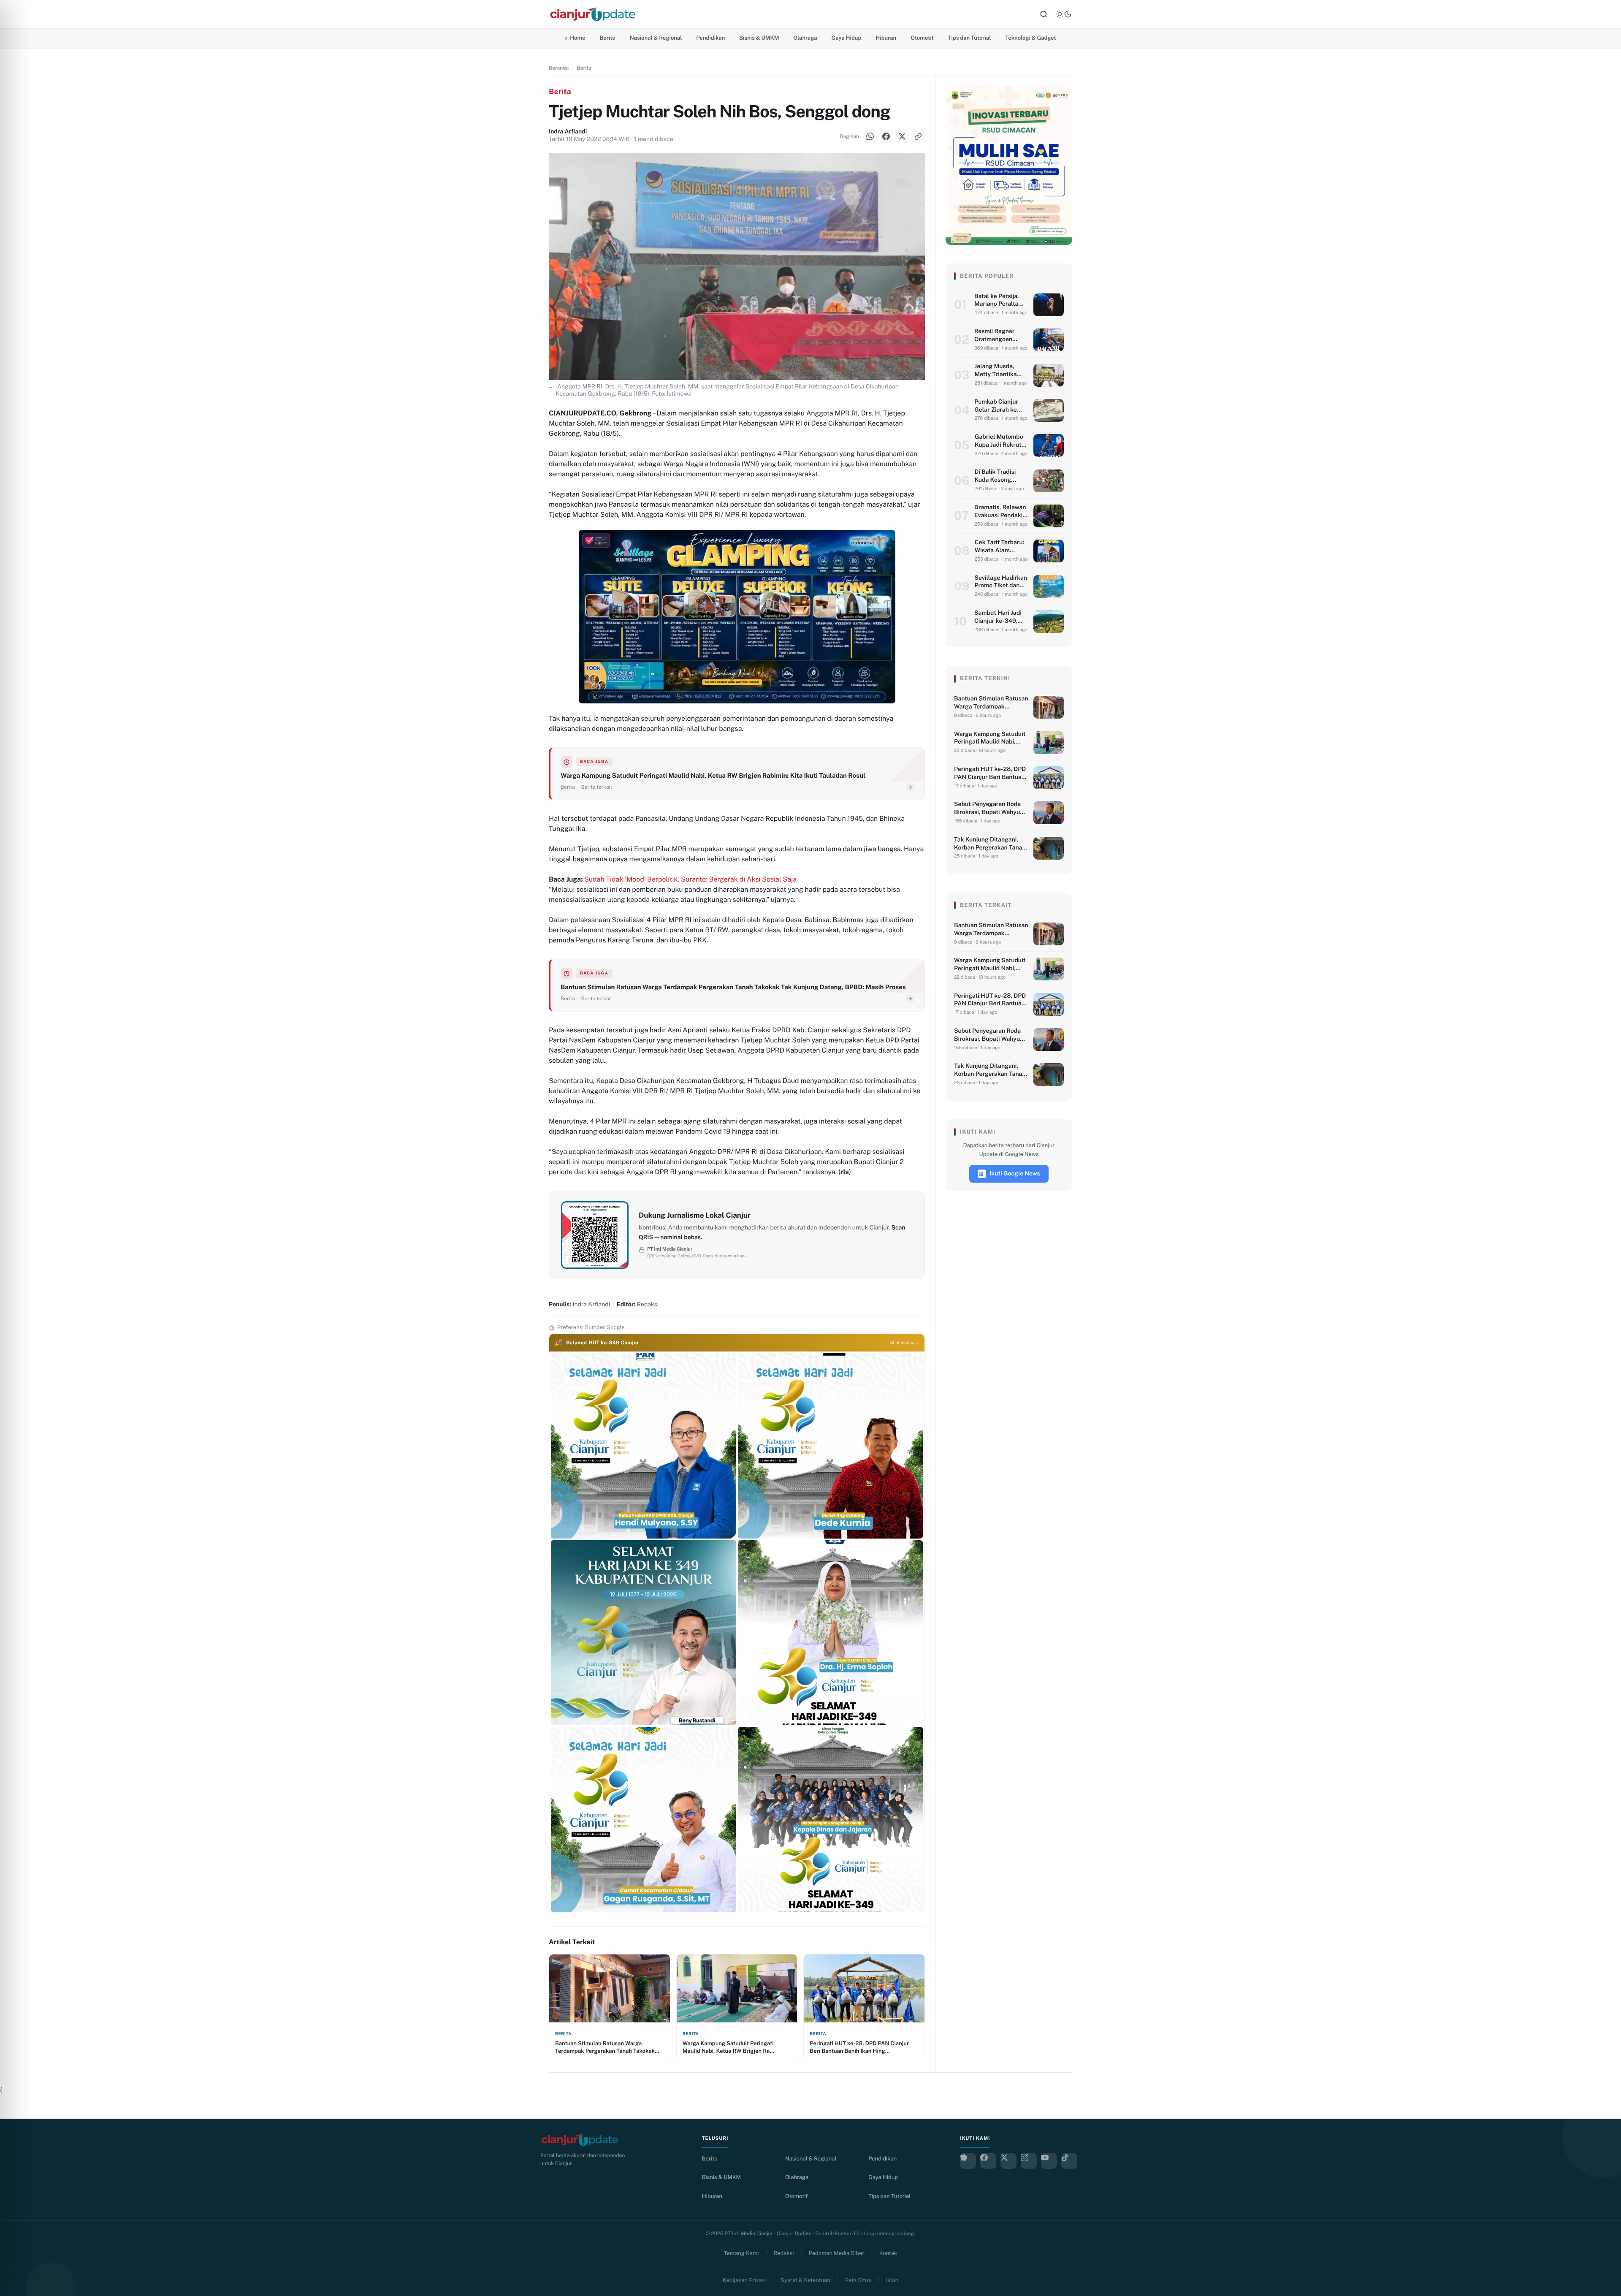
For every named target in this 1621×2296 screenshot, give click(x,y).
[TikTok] (1069, 2161)
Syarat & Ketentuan (805, 2280)
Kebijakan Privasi (744, 2280)
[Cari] (1044, 14)
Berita (607, 38)
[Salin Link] (17, 1180)
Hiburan (886, 38)
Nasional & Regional (656, 38)
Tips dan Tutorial (970, 38)
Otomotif (922, 38)
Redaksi (784, 2253)
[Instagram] (1029, 2161)
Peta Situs (858, 2280)
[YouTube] (1049, 2161)
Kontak (888, 2253)
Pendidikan (710, 38)
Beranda (559, 68)
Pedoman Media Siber (837, 2253)
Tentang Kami (741, 2253)
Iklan (892, 2280)
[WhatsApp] (17, 1116)
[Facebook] (17, 1137)
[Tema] (1064, 14)
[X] (17, 1159)
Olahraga (805, 38)
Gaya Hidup (847, 38)
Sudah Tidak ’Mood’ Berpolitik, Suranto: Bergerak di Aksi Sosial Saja (690, 879)
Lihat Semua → (905, 1343)
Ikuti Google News (1015, 1174)
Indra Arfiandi (568, 132)
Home (577, 38)
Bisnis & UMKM (759, 38)
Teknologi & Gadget (1030, 38)
